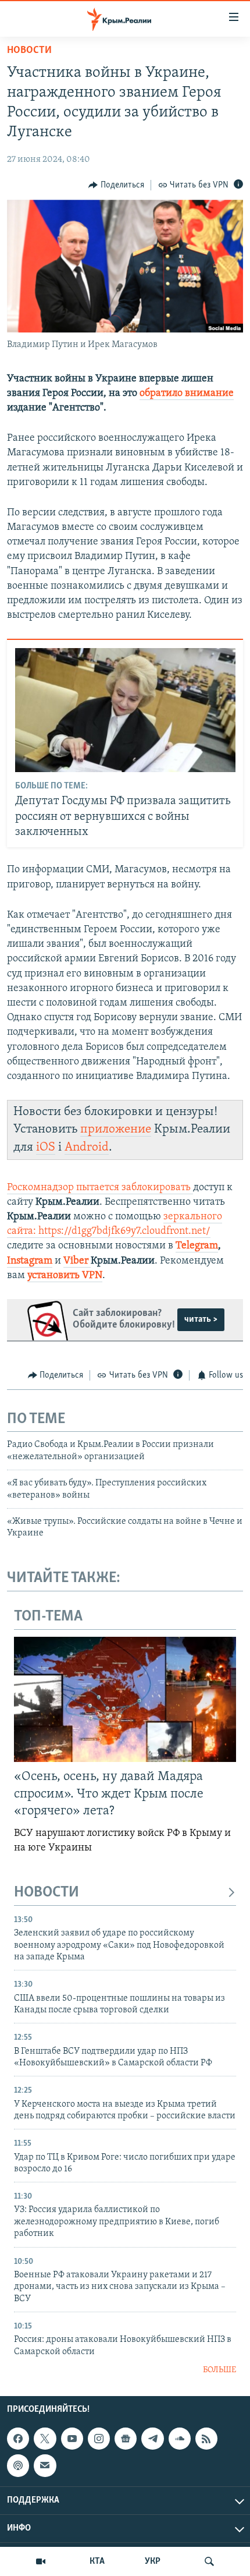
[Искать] (209, 2561)
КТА (97, 2561)
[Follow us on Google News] (126, 2439)
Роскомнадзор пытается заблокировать (99, 1188)
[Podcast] (18, 2466)
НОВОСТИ (47, 1893)
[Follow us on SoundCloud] (180, 2439)
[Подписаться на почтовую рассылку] (45, 2466)
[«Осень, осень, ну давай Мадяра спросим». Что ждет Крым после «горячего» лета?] (125, 1699)
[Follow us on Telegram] (152, 2439)
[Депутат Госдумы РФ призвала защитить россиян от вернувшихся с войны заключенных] (125, 710)
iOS (46, 1147)
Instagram (30, 1261)
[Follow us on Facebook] (18, 2439)
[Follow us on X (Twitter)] (45, 2439)
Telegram (197, 1246)
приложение (116, 1129)
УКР (153, 2561)
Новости (29, 51)
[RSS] (206, 2439)
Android (87, 1147)
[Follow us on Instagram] (99, 2439)
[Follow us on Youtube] (72, 2439)
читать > (201, 1319)
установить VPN (65, 1276)
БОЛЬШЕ (219, 2370)
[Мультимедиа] (41, 2561)
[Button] (116, 185)
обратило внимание (187, 394)
